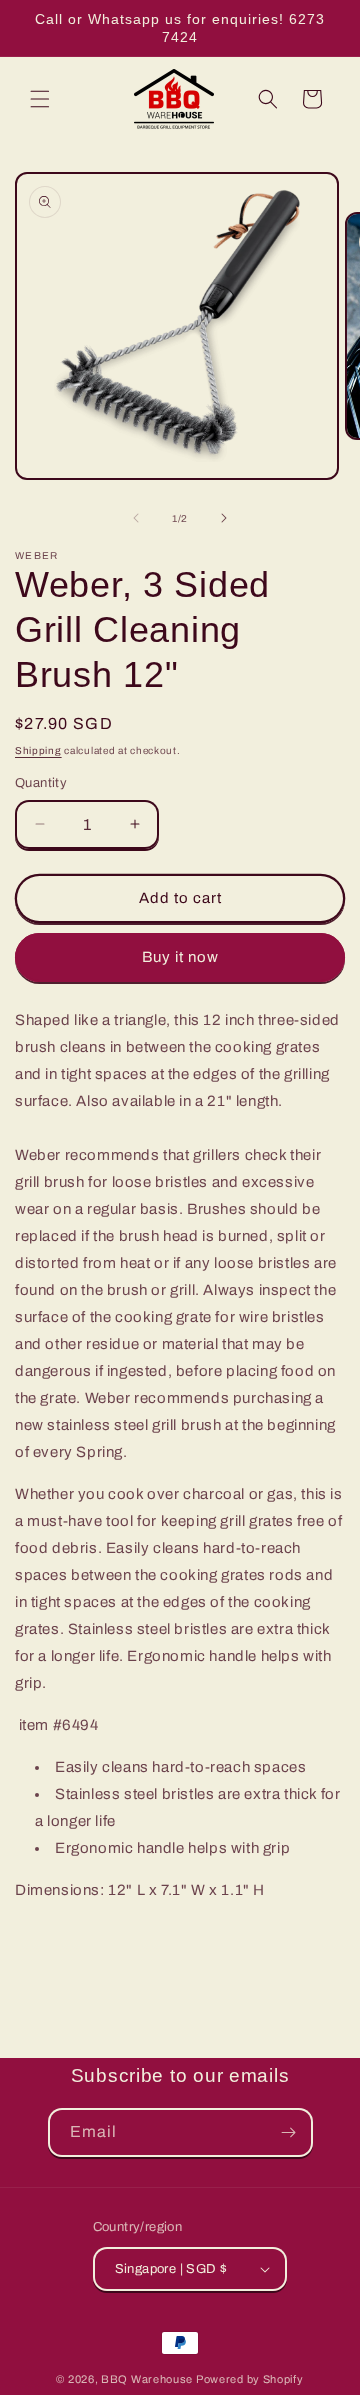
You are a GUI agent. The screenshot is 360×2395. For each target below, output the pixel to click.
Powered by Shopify (250, 2379)
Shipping (38, 750)
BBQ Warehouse (147, 2379)
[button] (40, 99)
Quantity (41, 783)
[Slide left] (136, 518)
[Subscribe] (289, 2132)
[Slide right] (224, 518)
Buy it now (180, 957)
